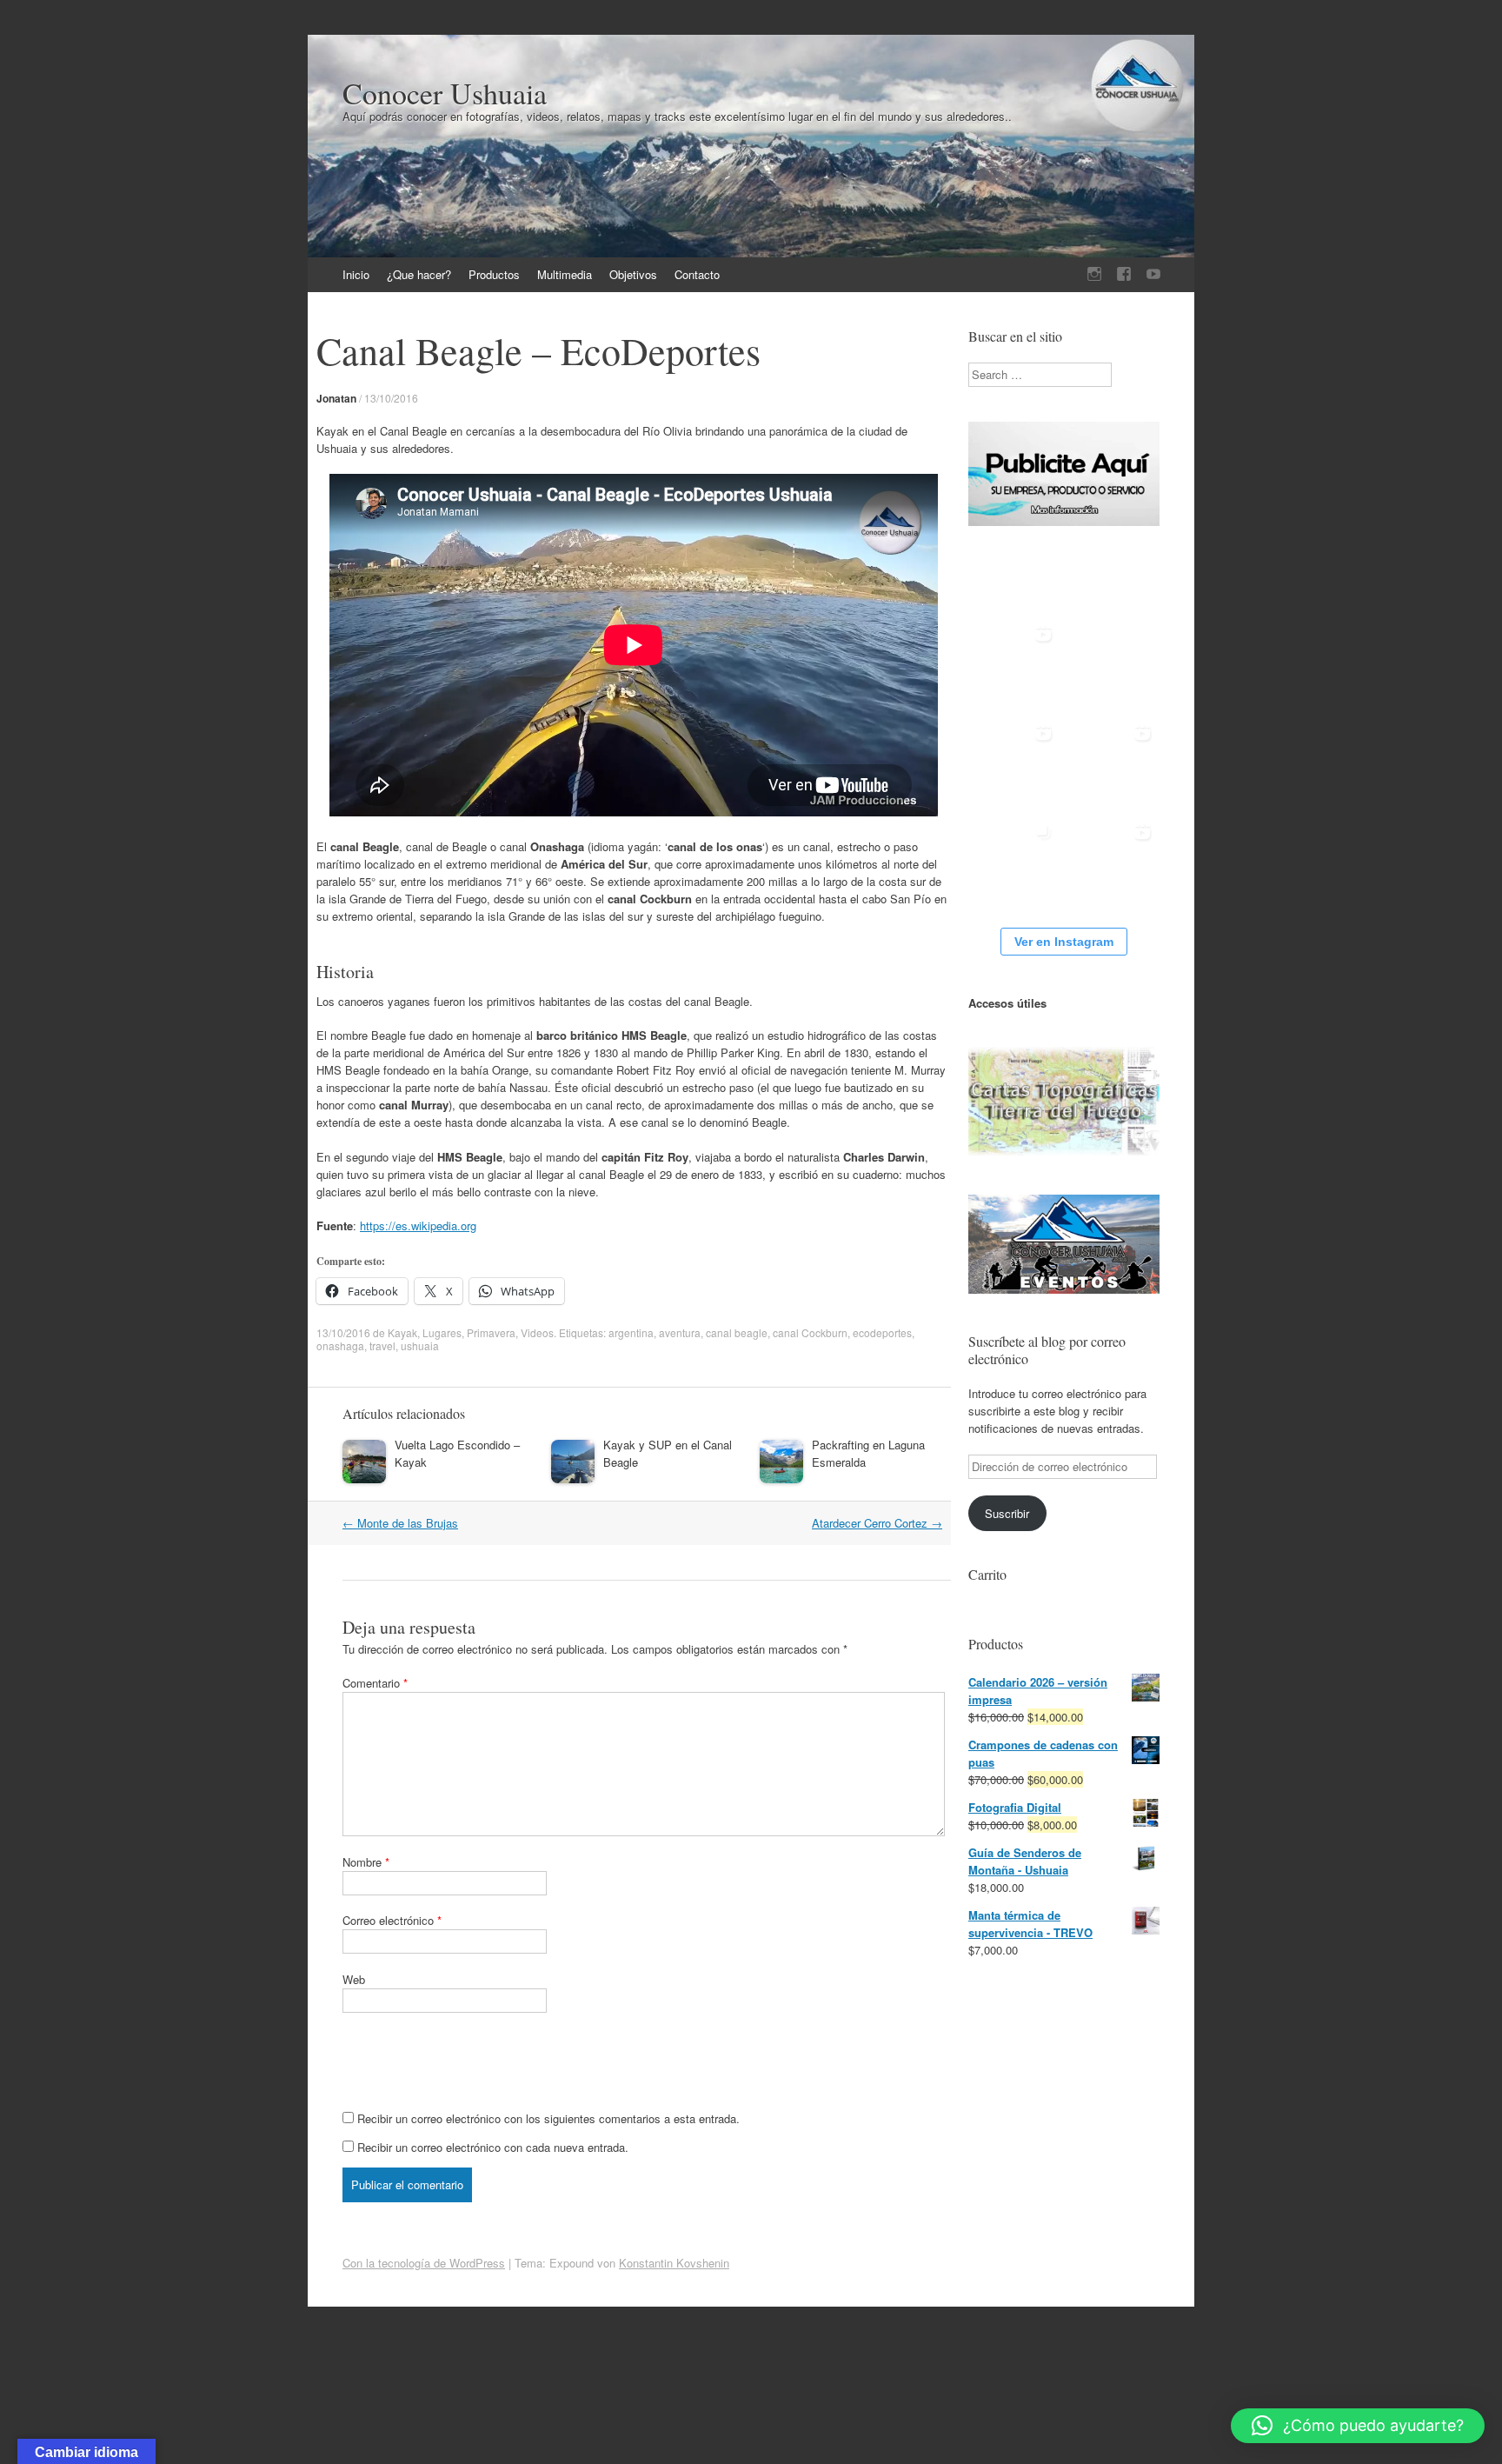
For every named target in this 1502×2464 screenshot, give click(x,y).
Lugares (442, 1332)
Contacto (697, 274)
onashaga (340, 1345)
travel (382, 1345)
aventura (680, 1332)
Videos (537, 1332)
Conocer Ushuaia (445, 93)
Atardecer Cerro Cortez (877, 1523)
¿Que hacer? (419, 274)
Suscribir (1007, 1513)
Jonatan (336, 398)
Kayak (402, 1332)
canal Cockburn (810, 1332)
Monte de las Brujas (400, 1523)
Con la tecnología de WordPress (424, 2263)
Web (354, 1979)
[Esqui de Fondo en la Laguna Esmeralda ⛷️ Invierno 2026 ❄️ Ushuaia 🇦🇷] (1113, 861)
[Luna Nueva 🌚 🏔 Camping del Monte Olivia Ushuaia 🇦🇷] (1113, 663)
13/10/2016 (391, 398)
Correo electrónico (392, 1920)
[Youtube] (1153, 274)
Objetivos (633, 274)
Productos (494, 274)
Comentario (375, 1683)
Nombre (366, 1862)
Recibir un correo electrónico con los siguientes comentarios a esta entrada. (548, 2118)
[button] (1358, 2426)
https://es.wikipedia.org (418, 1225)
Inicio (356, 274)
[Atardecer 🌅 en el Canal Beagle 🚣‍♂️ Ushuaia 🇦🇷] (1014, 663)
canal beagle (737, 1332)
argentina (631, 1332)
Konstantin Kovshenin (674, 2263)
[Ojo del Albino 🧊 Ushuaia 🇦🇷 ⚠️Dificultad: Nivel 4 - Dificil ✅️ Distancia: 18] (1113, 762)
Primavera (491, 1332)
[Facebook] (1124, 274)
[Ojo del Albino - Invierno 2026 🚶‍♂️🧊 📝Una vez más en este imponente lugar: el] (1014, 861)
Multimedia (565, 274)
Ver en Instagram (1064, 942)
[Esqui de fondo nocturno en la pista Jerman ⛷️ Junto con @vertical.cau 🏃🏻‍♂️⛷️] (1014, 762)
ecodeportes (882, 1332)
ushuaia (420, 1345)
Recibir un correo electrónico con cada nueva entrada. (493, 2147)
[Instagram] (1094, 274)
